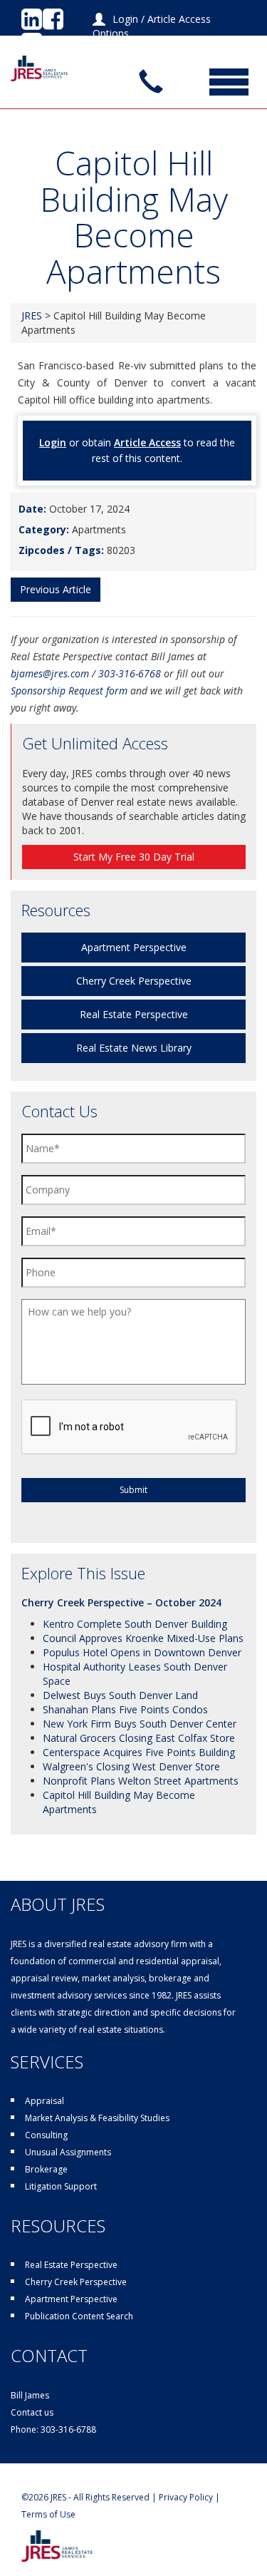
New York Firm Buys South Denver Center (140, 1724)
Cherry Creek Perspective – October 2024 (121, 1602)
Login (125, 19)
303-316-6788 (68, 2429)
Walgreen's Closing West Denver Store (131, 1766)
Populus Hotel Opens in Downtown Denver (142, 1652)
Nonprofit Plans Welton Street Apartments (141, 1781)
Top (255, 2564)
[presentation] (130, 1427)
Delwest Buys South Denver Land (120, 1695)
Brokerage (46, 2169)
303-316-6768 (130, 673)
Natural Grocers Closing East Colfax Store (139, 1738)
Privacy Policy (186, 2497)
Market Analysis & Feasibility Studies (97, 2118)
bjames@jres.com (50, 673)
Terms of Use (48, 2514)
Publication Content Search (79, 2316)
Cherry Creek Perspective (134, 981)
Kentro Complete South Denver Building (135, 1624)
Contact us (32, 2412)
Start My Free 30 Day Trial (134, 857)
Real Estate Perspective (134, 1014)
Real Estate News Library (134, 1048)
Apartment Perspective (134, 947)
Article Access (147, 442)
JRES (32, 315)
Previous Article (56, 589)
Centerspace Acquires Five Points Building (139, 1752)
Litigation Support (61, 2186)
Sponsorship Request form (69, 691)
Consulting (46, 2135)
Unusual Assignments (68, 2152)
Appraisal (44, 2101)
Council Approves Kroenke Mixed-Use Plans (143, 1638)
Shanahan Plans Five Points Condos (125, 1709)
